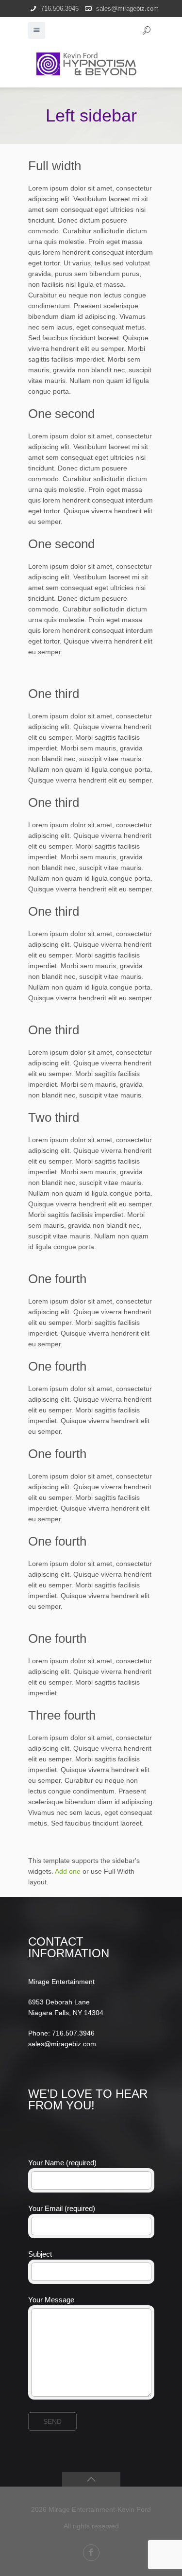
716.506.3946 (60, 9)
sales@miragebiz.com (127, 9)
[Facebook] (91, 2553)
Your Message (51, 2300)
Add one (68, 1871)
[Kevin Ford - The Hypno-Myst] (91, 63)
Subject (40, 2254)
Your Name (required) (62, 2163)
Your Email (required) (62, 2208)
